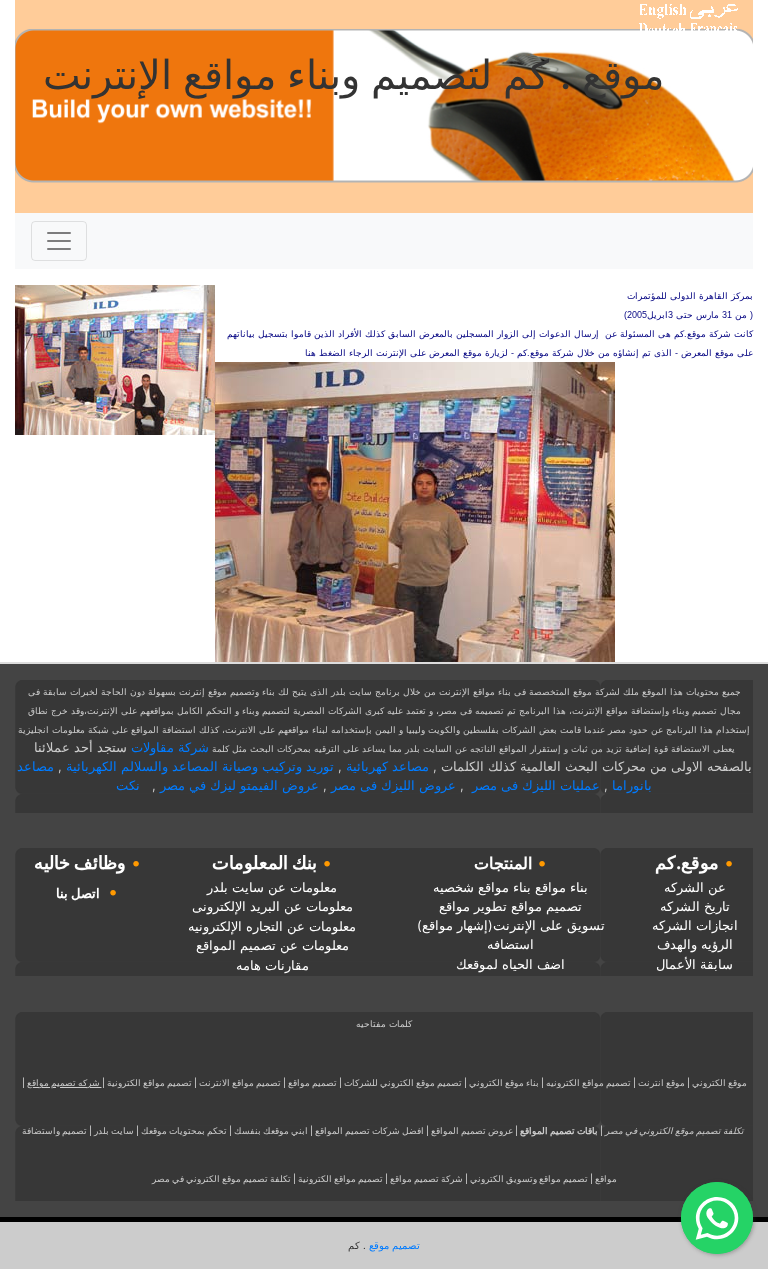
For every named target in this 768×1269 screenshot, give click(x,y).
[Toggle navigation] (59, 241)
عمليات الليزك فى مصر (536, 785)
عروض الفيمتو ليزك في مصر (239, 785)
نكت (128, 785)
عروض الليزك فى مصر (393, 785)
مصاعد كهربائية (387, 766)
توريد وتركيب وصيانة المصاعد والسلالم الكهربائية (200, 766)
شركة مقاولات (170, 747)
